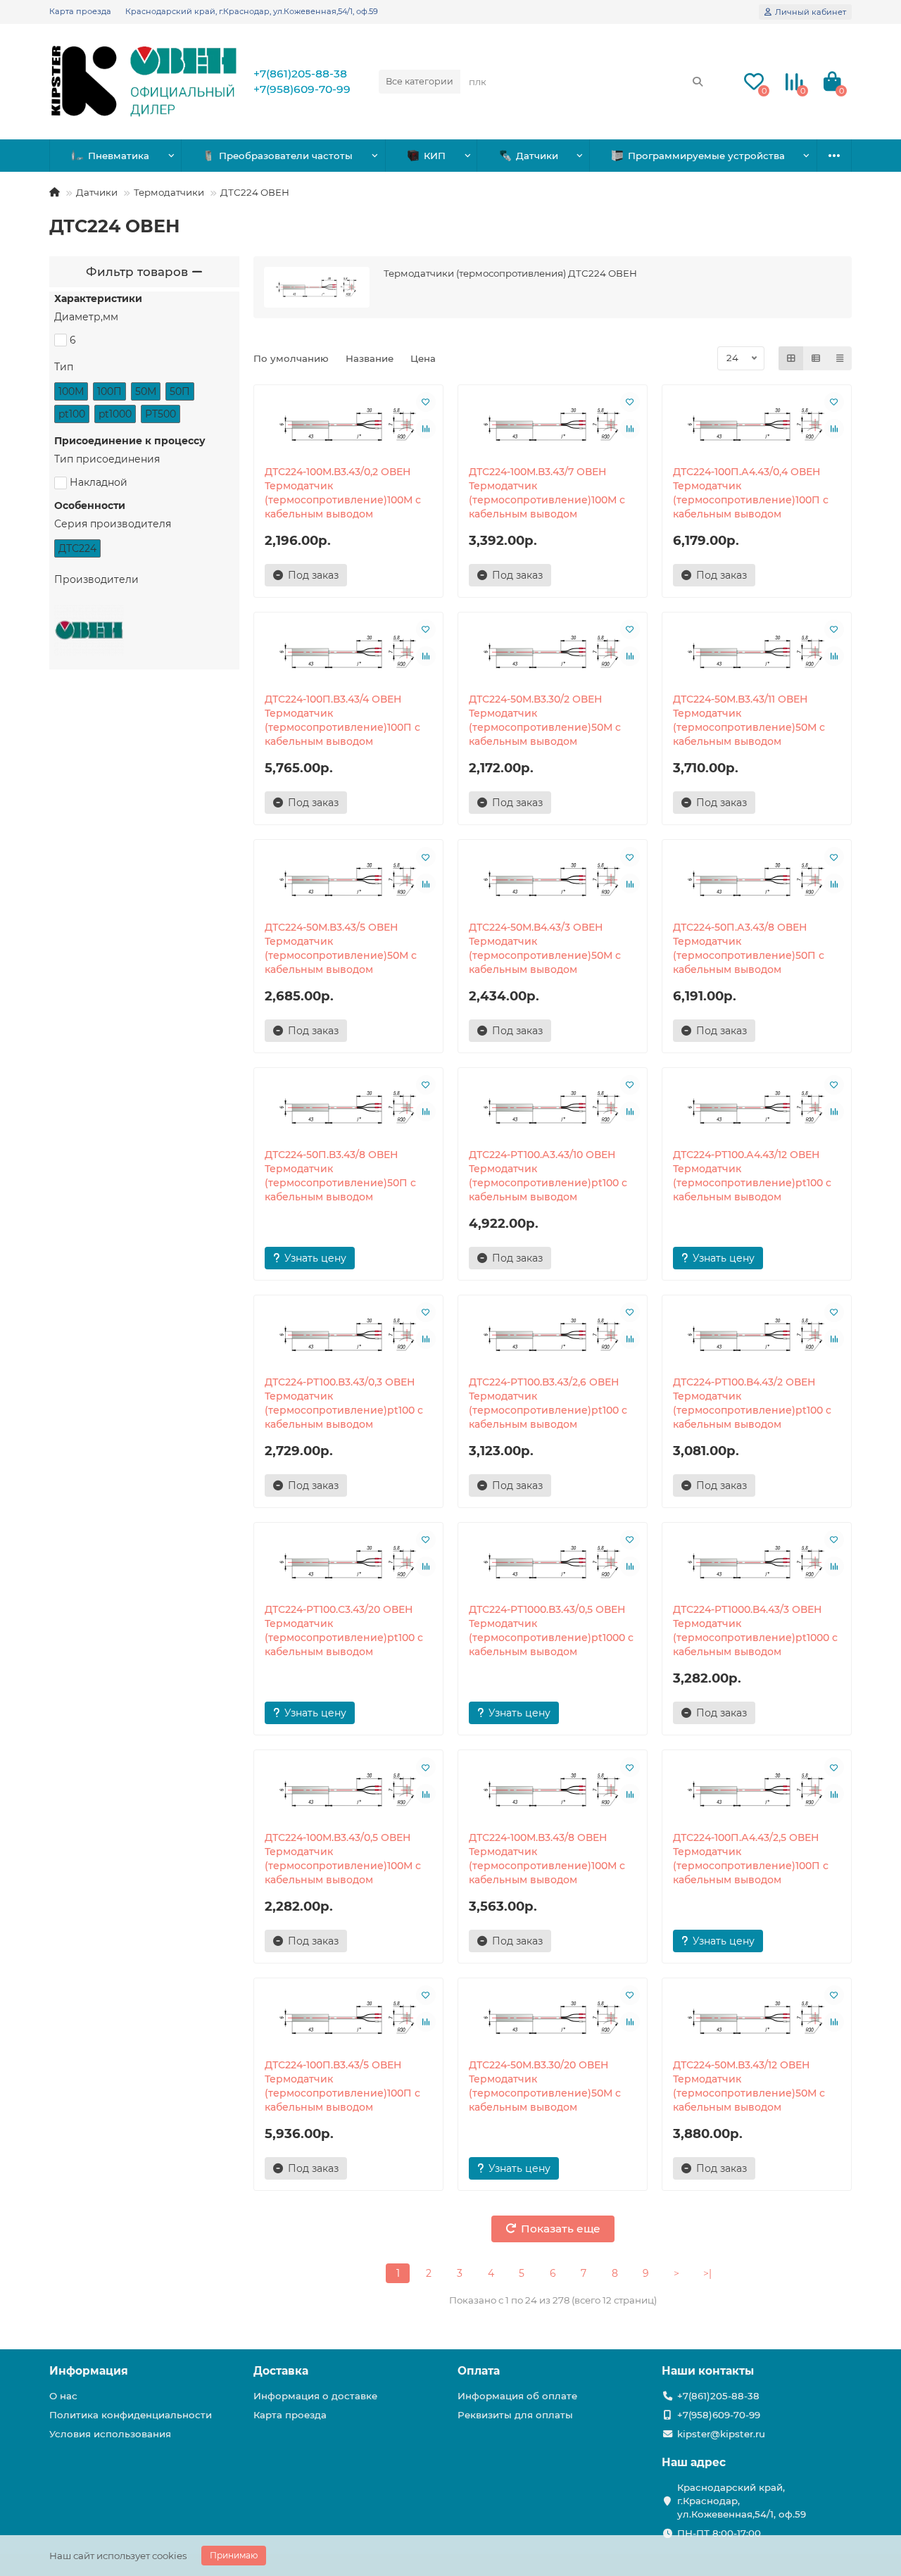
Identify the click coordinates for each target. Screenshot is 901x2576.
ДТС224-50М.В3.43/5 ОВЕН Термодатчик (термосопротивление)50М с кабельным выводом (341, 948)
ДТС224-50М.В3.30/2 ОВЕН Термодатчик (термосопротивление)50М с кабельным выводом (545, 720)
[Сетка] (791, 358)
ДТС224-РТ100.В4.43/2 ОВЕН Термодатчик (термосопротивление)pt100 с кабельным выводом (752, 1403)
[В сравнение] (426, 429)
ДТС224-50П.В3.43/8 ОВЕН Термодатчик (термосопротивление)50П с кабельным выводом (340, 1176)
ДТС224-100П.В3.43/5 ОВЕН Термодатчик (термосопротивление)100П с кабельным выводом (342, 2086)
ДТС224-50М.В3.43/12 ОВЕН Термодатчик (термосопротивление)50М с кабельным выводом (749, 2086)
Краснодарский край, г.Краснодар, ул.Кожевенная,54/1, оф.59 (252, 11)
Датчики (537, 156)
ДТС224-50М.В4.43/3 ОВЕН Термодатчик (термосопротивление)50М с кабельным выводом (545, 948)
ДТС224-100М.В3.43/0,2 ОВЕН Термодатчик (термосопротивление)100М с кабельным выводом (343, 493)
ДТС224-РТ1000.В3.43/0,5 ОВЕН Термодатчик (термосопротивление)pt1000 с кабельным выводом (551, 1631)
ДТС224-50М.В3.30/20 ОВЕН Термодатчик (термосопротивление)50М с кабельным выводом (545, 2086)
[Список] (816, 358)
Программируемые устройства (706, 156)
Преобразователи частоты (286, 156)
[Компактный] (840, 358)
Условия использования (110, 2434)
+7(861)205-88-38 (300, 74)
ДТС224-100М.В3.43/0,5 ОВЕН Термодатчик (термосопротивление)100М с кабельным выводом (343, 1859)
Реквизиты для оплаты (515, 2415)
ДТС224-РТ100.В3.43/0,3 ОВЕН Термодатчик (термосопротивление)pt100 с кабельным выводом (344, 1403)
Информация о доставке (315, 2396)
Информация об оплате (517, 2396)
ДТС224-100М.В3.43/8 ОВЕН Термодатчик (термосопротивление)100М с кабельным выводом (547, 1859)
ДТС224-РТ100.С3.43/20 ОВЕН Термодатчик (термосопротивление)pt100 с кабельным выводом (344, 1631)
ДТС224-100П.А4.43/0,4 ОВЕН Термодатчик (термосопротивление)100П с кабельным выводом (751, 493)
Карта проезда (80, 11)
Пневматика (119, 156)
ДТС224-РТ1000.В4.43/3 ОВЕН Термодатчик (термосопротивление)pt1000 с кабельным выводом (755, 1631)
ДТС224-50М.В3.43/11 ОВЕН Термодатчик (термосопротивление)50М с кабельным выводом (749, 720)
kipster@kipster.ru (721, 2434)
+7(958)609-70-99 (302, 89)
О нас (63, 2396)
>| (707, 2273)
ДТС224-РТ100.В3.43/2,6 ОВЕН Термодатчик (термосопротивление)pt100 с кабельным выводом (548, 1403)
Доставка (281, 2371)
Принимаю (234, 2555)
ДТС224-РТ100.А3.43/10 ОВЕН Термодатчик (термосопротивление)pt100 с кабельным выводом (548, 1176)
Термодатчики (169, 192)
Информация (89, 2371)
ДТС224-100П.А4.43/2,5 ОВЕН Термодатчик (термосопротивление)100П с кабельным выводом (751, 1859)
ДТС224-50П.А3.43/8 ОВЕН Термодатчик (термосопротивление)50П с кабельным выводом (749, 948)
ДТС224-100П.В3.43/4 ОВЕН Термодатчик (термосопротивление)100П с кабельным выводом (342, 720)
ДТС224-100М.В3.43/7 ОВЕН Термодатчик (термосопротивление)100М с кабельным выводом (547, 493)
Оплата (479, 2371)
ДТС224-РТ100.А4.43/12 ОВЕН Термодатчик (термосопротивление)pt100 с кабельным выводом (752, 1176)
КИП (435, 156)
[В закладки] (426, 402)
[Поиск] (698, 82)
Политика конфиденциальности (131, 2415)
